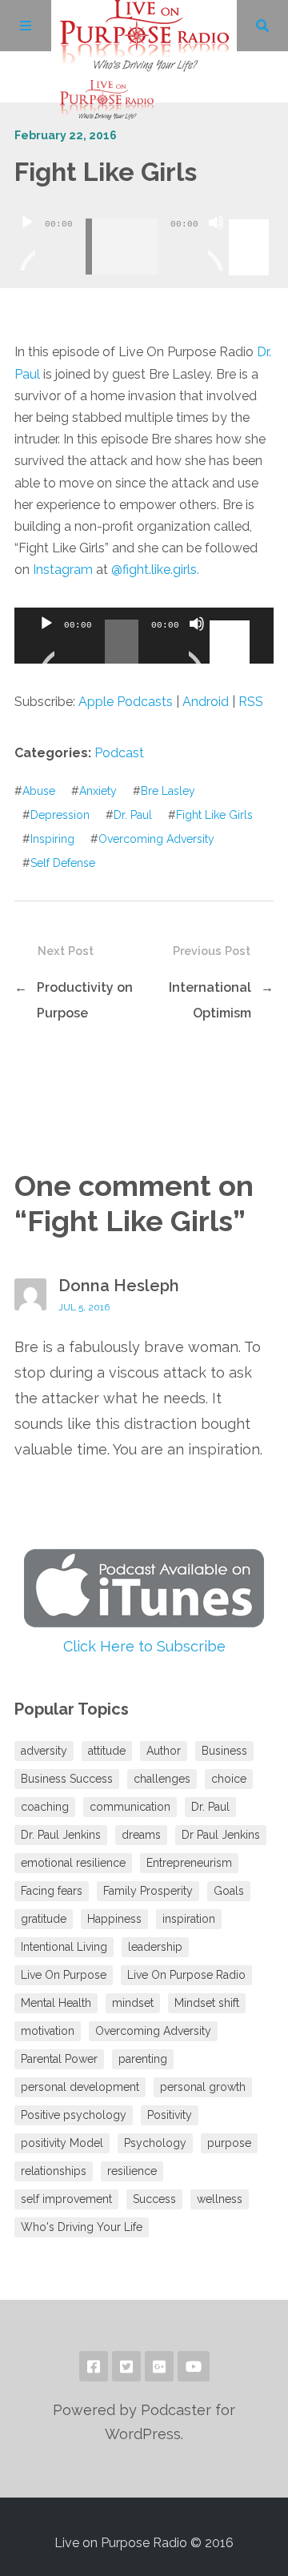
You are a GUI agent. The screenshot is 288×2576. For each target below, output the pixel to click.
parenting (143, 2059)
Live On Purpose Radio (186, 1975)
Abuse (39, 791)
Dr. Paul (133, 815)
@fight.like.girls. (155, 570)
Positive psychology (74, 2115)
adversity (44, 1751)
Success (154, 2199)
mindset (133, 2003)
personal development (80, 2087)
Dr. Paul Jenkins (61, 1835)
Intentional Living (64, 1947)
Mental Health (56, 2003)
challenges (162, 1779)
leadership (155, 1947)
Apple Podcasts (126, 702)
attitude (107, 1751)
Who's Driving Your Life (82, 2227)
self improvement (66, 2199)
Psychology (155, 2143)
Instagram (63, 570)
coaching (45, 1807)
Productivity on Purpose (85, 1000)
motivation (48, 2031)
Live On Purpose (64, 1975)
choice (229, 1779)
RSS (251, 702)
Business (224, 1751)
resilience (132, 2171)
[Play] (27, 243)
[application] (144, 235)
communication (130, 1807)
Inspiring (52, 839)
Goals (229, 1891)
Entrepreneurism (189, 1863)
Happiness (114, 1919)
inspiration (189, 1919)
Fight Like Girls (214, 815)
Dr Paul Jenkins (221, 1835)
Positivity (170, 2115)
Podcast (119, 753)
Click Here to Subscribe (144, 1646)
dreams (141, 1835)
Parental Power (59, 2059)
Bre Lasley (168, 791)
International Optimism (210, 1000)
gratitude (44, 1919)
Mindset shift (207, 2003)
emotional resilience (73, 1863)
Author (164, 1751)
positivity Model (62, 2143)
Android (206, 702)
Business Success (67, 1779)
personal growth (203, 2087)
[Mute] (216, 243)
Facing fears (52, 1891)
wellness (220, 2199)
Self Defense (63, 863)
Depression (60, 815)
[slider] (251, 221)
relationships (54, 2171)
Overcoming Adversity (156, 839)
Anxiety (98, 791)
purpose (229, 2143)
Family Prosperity (148, 1891)
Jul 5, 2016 (84, 1307)
